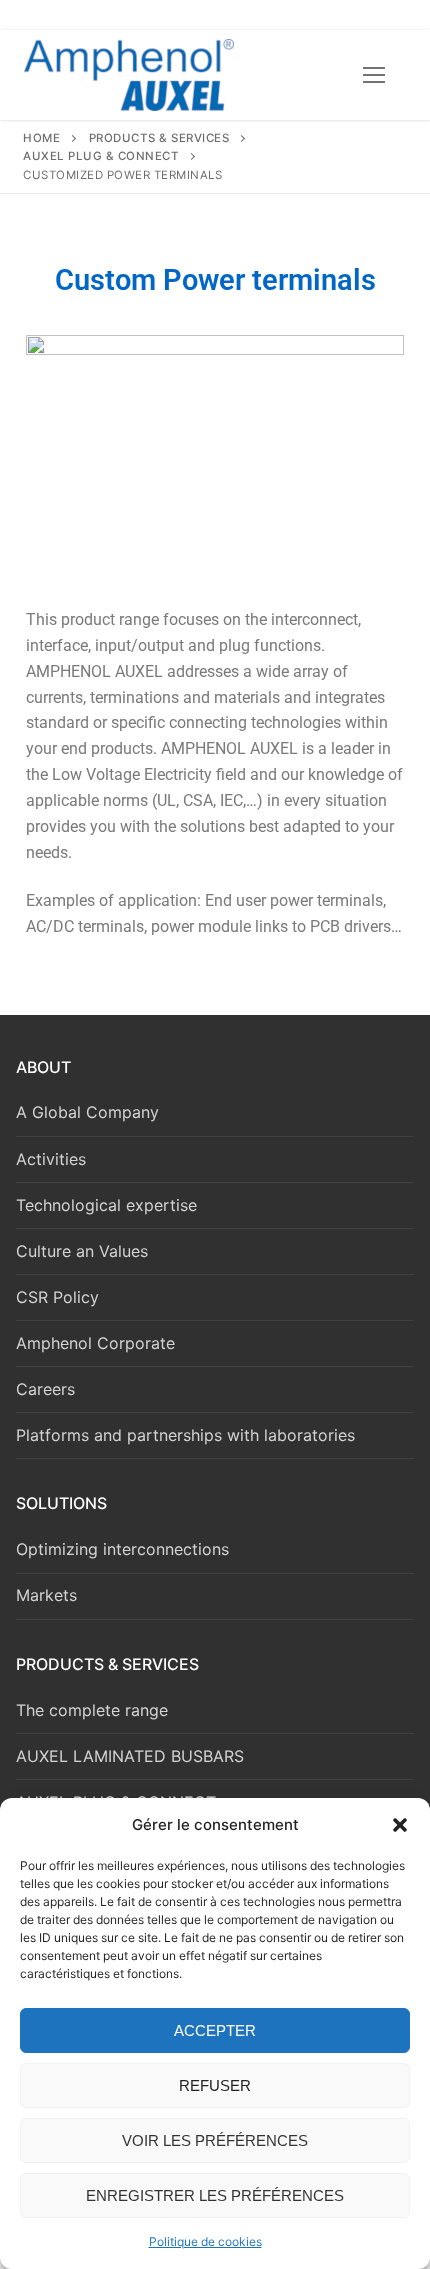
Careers (45, 1389)
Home (41, 138)
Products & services (159, 138)
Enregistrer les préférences (215, 2195)
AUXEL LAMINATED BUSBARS (130, 1756)
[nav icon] (374, 75)
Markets (46, 1595)
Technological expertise (106, 1205)
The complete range (92, 1710)
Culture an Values (82, 1251)
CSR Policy (57, 1297)
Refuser (215, 2085)
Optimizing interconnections (122, 1549)
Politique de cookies (205, 2241)
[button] (400, 1825)
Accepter (215, 2030)
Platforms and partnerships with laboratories (185, 1435)
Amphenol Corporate (95, 1343)
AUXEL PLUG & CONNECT (101, 156)
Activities (51, 1159)
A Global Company (87, 1112)
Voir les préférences (215, 2140)
